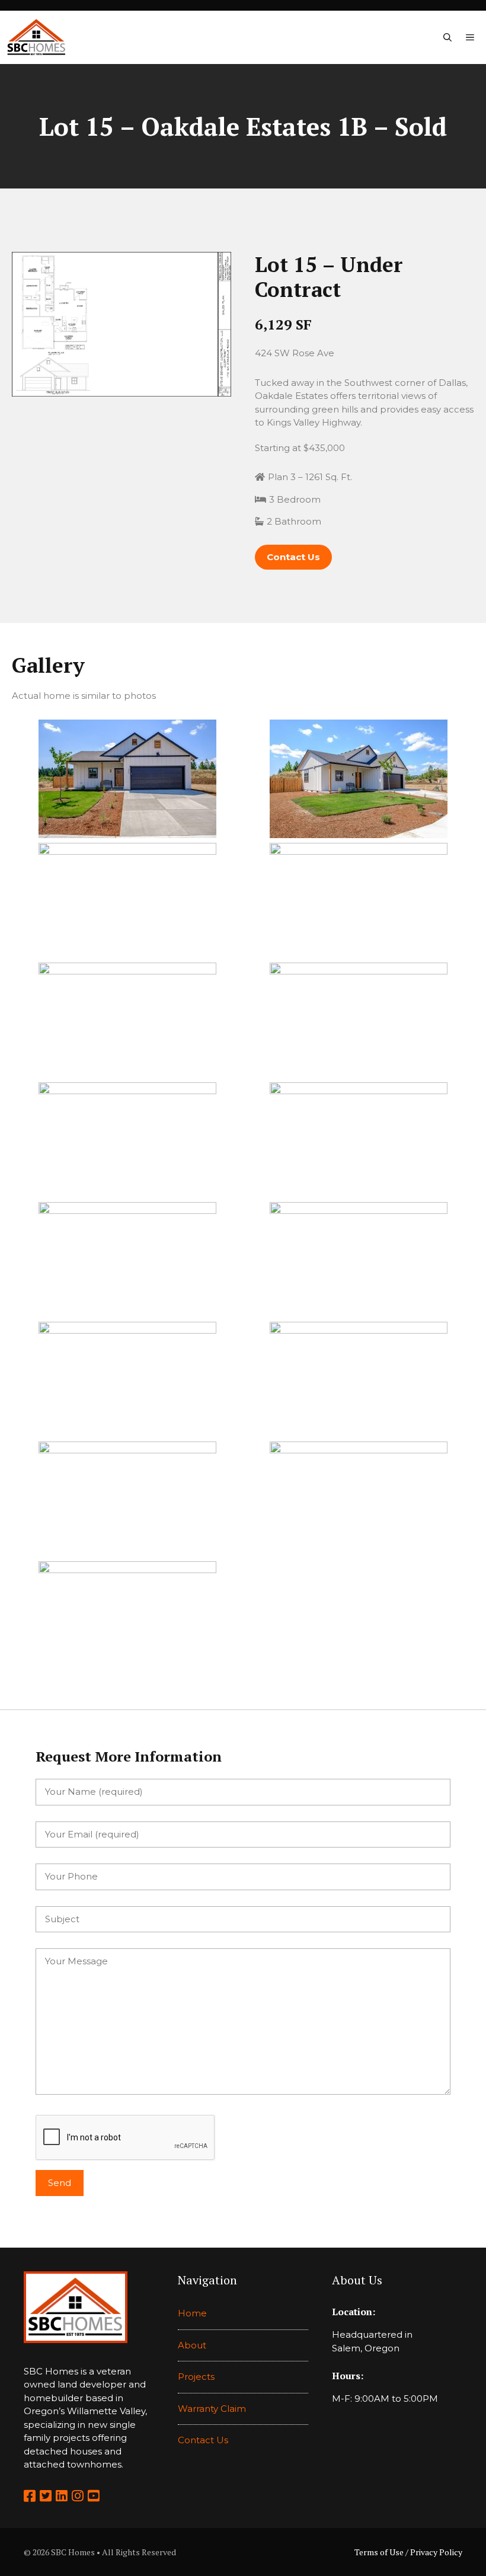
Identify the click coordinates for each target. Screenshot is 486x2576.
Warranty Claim (212, 2409)
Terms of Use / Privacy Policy (408, 2552)
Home (192, 2313)
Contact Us (203, 2440)
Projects (196, 2377)
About (192, 2345)
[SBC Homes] (36, 37)
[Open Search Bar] (447, 37)
